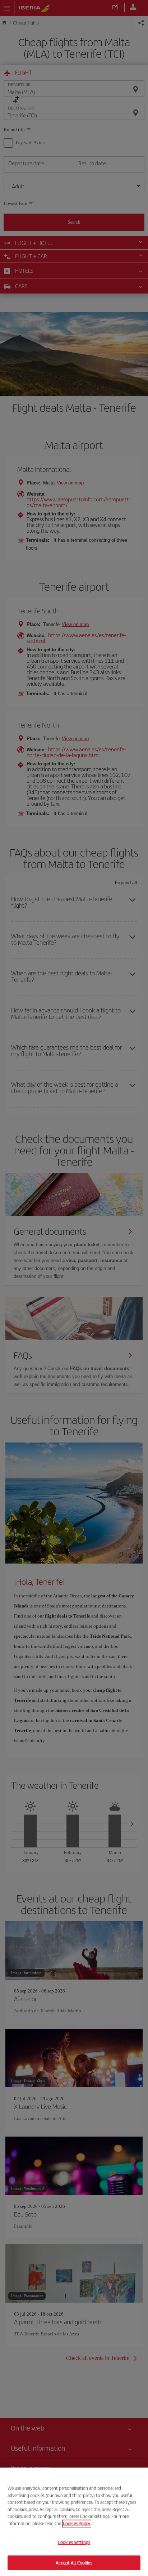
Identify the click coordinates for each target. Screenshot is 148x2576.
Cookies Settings (74, 2542)
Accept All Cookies (74, 2562)
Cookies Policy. (77, 2523)
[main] (74, 2522)
